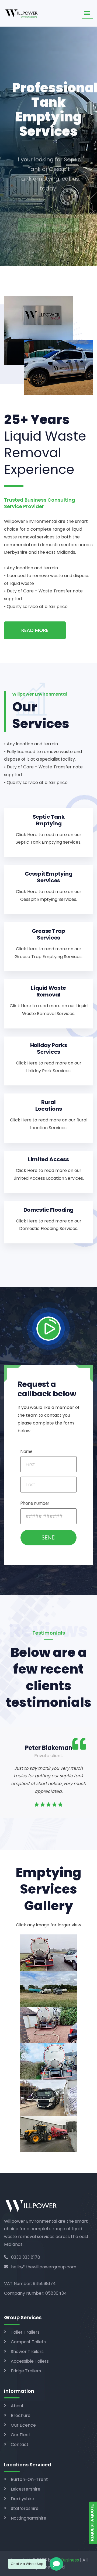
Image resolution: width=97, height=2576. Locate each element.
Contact (20, 2444)
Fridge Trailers (26, 2371)
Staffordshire (25, 2508)
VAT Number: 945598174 (30, 2284)
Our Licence (23, 2425)
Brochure (21, 2415)
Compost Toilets (28, 2342)
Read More (35, 630)
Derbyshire (22, 2499)
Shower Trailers (27, 2352)
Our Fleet (21, 2435)
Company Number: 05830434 (35, 2293)
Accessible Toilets (30, 2361)
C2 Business (67, 2560)
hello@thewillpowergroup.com (44, 2267)
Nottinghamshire (29, 2518)
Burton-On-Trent (29, 2479)
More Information (49, 203)
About (17, 2406)
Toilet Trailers (25, 2332)
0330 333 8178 (26, 2257)
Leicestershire (26, 2489)
